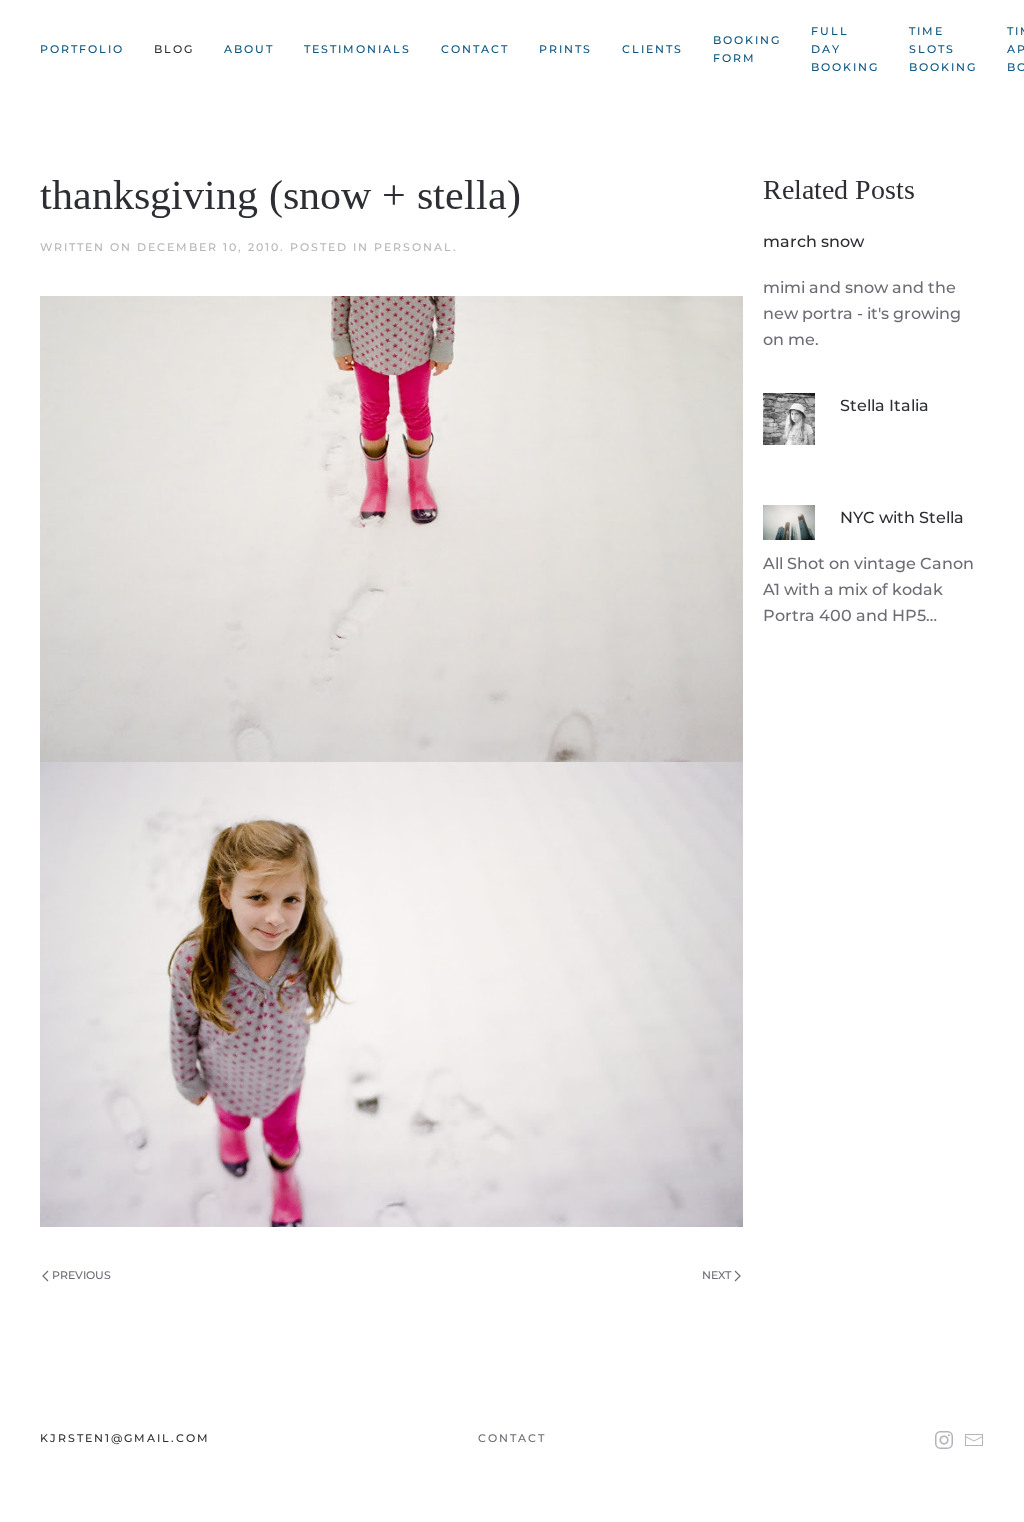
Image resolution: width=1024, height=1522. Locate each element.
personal (413, 247)
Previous (80, 1275)
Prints (565, 49)
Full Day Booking (845, 49)
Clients (652, 49)
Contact (475, 49)
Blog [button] (174, 49)
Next (718, 1275)
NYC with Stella (902, 517)
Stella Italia (884, 405)
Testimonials (357, 49)
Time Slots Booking (943, 49)
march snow (813, 241)
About (249, 49)
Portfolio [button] (82, 49)
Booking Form (747, 49)
